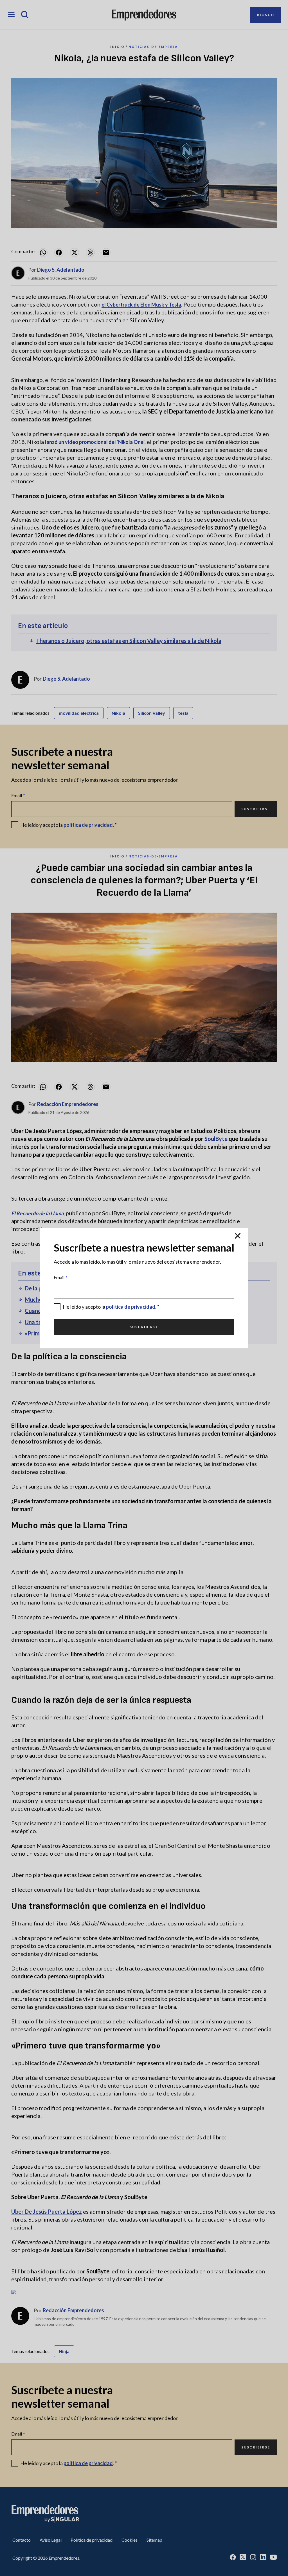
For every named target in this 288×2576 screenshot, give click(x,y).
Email (61, 1277)
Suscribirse (144, 1327)
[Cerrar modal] (238, 1236)
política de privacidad (131, 1307)
